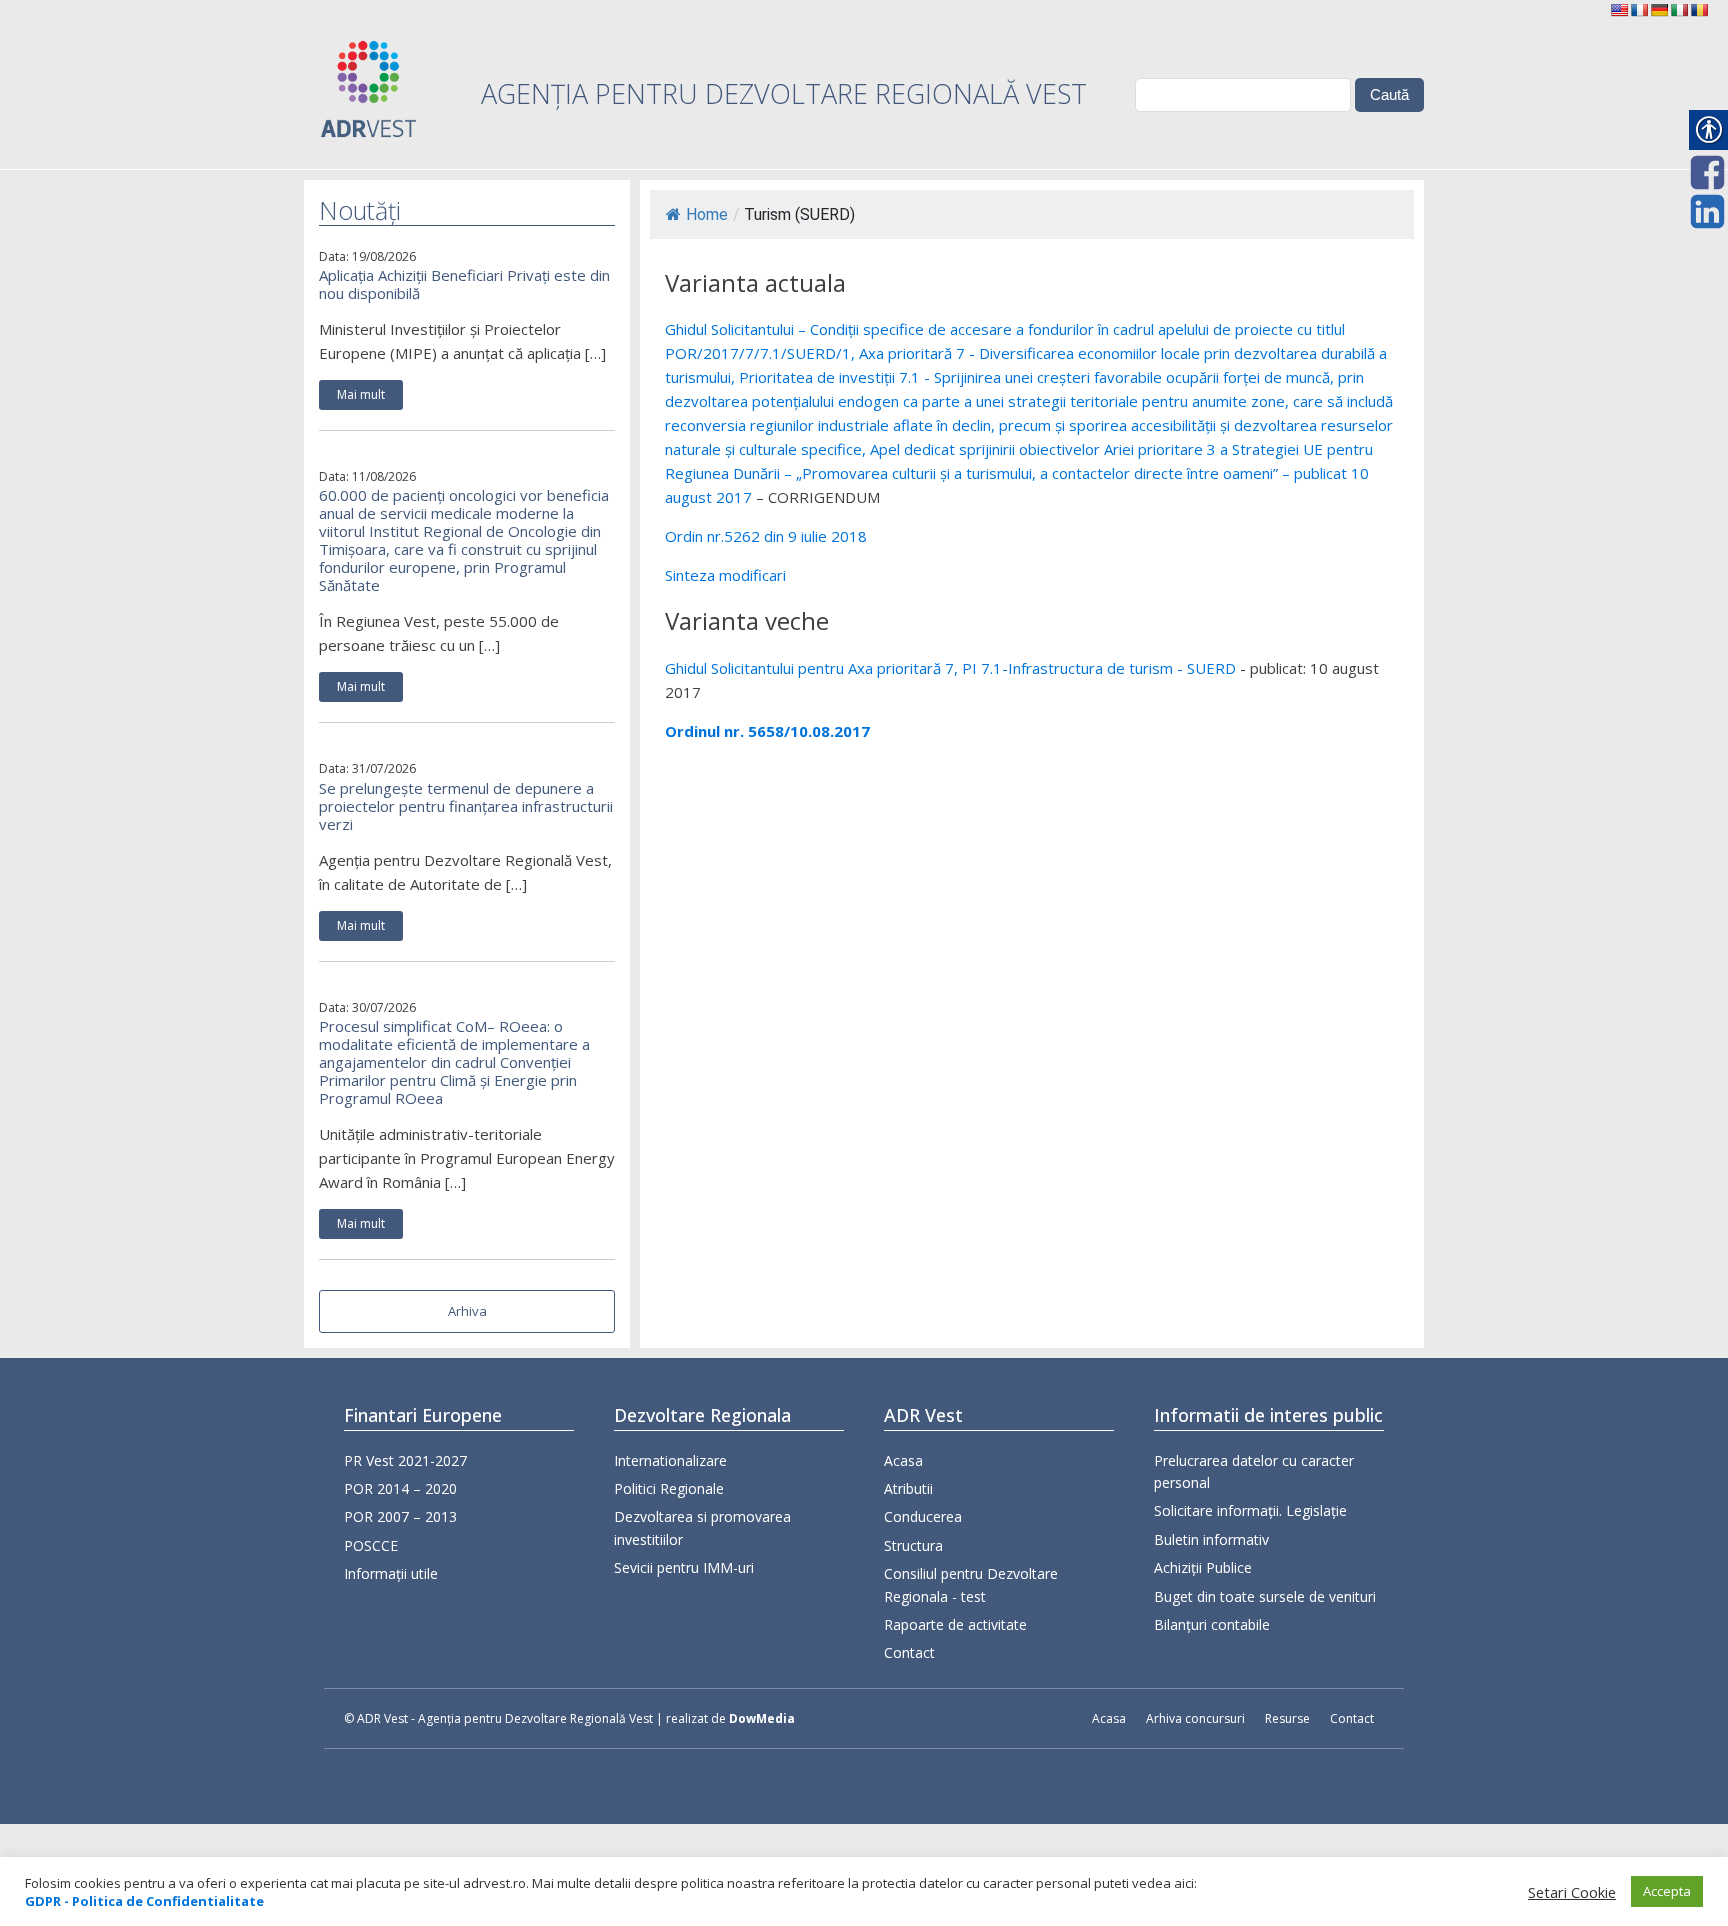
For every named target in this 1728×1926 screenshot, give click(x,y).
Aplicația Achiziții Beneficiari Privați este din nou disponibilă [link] (464, 284)
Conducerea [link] (923, 1516)
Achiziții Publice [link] (1203, 1567)
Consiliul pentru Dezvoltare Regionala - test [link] (971, 1584)
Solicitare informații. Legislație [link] (1250, 1510)
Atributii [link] (908, 1488)
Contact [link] (909, 1652)
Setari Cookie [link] (1572, 1892)
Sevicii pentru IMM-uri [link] (684, 1567)
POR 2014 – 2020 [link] (400, 1488)
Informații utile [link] (391, 1573)
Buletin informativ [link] (1211, 1539)
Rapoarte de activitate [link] (955, 1624)
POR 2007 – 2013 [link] (400, 1516)
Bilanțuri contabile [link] (1212, 1624)
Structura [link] (913, 1545)
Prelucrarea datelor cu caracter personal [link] (1254, 1471)
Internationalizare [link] (670, 1460)
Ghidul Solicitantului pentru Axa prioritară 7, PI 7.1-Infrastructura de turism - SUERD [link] (950, 668)
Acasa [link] (903, 1460)
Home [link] (707, 214)
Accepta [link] (1667, 1891)
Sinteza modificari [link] (725, 575)
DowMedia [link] (762, 1718)
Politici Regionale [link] (669, 1488)
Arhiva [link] (467, 1311)
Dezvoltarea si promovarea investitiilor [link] (702, 1527)
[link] (1619, 10)
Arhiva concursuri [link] (1195, 1718)
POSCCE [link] (371, 1545)
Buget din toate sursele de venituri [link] (1265, 1596)
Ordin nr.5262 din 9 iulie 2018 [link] (766, 536)
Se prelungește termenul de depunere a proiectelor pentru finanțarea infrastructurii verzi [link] (466, 806)
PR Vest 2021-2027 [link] (405, 1460)
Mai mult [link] (361, 394)
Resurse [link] (1287, 1718)
